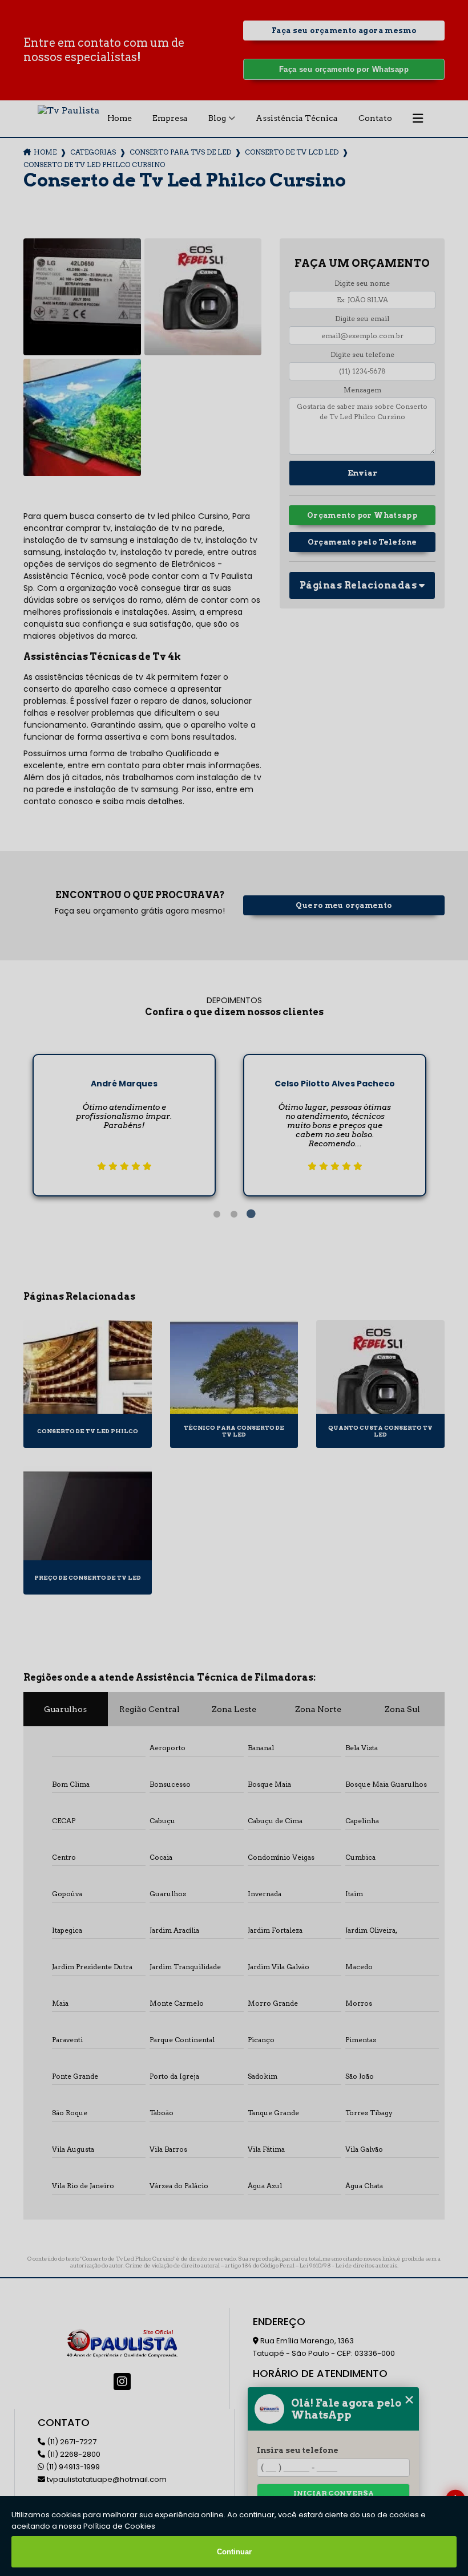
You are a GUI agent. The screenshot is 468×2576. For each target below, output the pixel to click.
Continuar (234, 2552)
